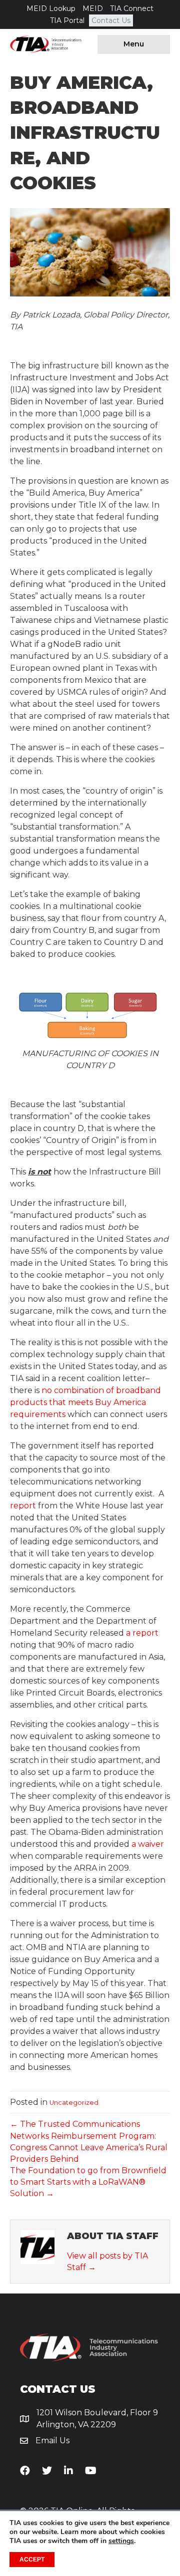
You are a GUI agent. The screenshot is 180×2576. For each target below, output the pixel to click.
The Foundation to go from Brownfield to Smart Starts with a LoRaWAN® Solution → (88, 2182)
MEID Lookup (51, 8)
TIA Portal (67, 20)
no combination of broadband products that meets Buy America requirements (85, 1402)
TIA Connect (132, 8)
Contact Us (111, 20)
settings (121, 2541)
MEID (93, 8)
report (23, 1506)
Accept (32, 2560)
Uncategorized (74, 2103)
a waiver (148, 1844)
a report (142, 1633)
